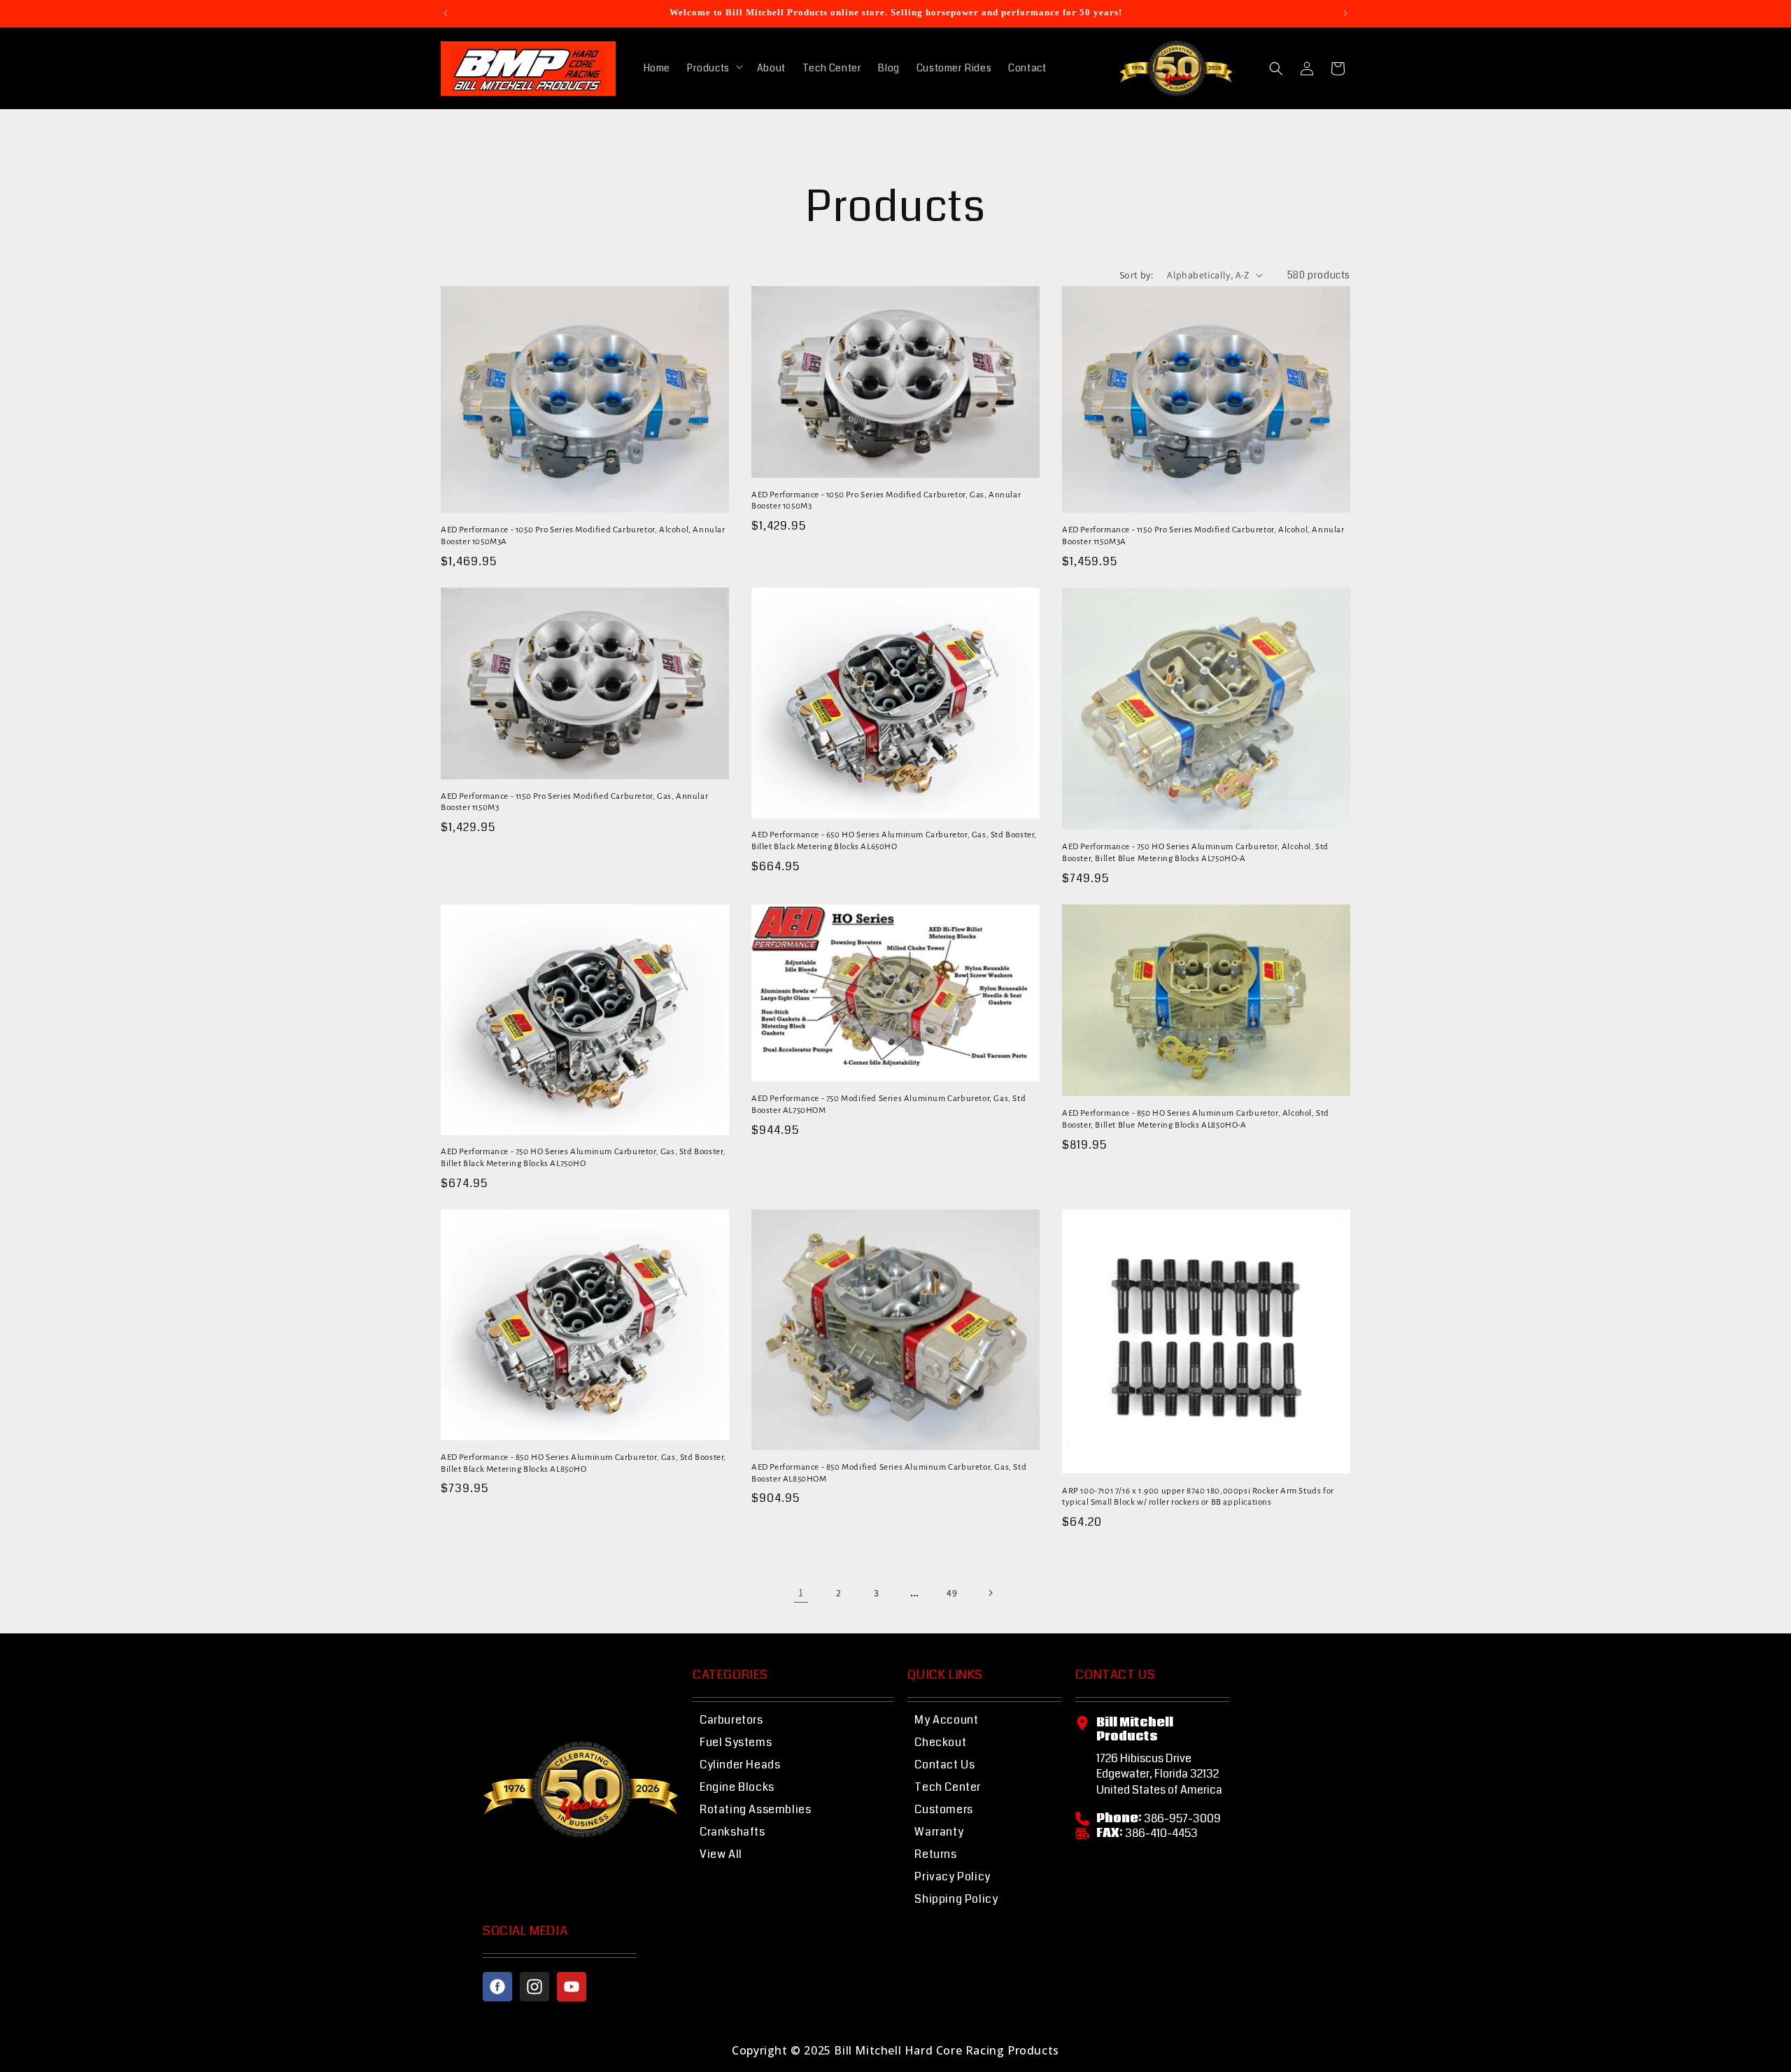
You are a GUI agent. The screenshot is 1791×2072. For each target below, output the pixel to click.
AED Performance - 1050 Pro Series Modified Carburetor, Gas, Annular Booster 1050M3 (886, 501)
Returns (935, 1854)
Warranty (939, 1832)
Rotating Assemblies (755, 1809)
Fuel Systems (736, 1742)
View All (721, 1854)
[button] (714, 68)
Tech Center (948, 1787)
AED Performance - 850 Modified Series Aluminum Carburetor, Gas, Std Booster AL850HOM (889, 1473)
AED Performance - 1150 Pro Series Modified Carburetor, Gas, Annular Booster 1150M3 (574, 802)
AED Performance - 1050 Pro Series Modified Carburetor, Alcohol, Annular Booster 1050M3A (583, 536)
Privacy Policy (952, 1876)
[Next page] (990, 1593)
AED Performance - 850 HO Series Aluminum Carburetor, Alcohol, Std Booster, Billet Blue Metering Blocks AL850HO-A (1196, 1119)
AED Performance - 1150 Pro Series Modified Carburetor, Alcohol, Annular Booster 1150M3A (1203, 536)
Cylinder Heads (740, 1765)
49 (952, 1593)
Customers (943, 1809)
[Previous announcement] (446, 13)
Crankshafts (732, 1832)
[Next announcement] (1345, 13)
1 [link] (801, 1592)
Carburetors (731, 1720)
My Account (946, 1720)
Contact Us (944, 1765)
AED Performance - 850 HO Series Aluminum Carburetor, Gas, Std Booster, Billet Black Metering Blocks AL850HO (583, 1463)
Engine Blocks (737, 1787)
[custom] (497, 1987)
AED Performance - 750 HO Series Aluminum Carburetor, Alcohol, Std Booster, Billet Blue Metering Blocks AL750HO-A (1195, 853)
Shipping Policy (956, 1899)
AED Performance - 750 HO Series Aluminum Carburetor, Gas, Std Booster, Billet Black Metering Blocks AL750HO (583, 1158)
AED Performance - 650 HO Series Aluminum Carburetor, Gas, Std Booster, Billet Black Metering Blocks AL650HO (894, 841)
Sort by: (1136, 275)
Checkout (940, 1742)
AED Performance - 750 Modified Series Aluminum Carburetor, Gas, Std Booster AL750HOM (889, 1105)
